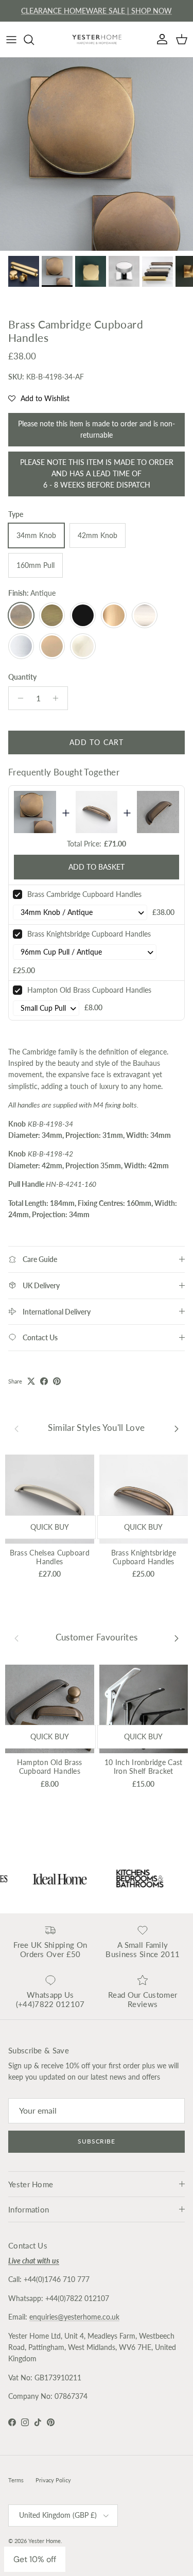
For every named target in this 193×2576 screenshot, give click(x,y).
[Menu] (11, 40)
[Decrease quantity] (18, 698)
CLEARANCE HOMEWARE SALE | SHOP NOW (97, 11)
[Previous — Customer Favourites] (16, 1638)
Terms (16, 2480)
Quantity (22, 677)
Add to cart (97, 742)
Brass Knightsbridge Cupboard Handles (89, 934)
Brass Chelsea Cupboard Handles (50, 1557)
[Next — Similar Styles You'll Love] (177, 1428)
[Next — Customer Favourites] (177, 1638)
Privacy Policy (53, 2480)
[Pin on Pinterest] (57, 1381)
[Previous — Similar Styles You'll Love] (16, 1428)
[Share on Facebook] (44, 1381)
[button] (39, 399)
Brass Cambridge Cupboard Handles (84, 894)
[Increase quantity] (58, 698)
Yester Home (45, 2541)
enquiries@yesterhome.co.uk (74, 2317)
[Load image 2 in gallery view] (97, 154)
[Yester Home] (97, 39)
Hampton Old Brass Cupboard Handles (89, 990)
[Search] (34, 40)
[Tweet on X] (31, 1381)
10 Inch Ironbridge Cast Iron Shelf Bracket (143, 1767)
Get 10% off (35, 2559)
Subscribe (97, 2141)
